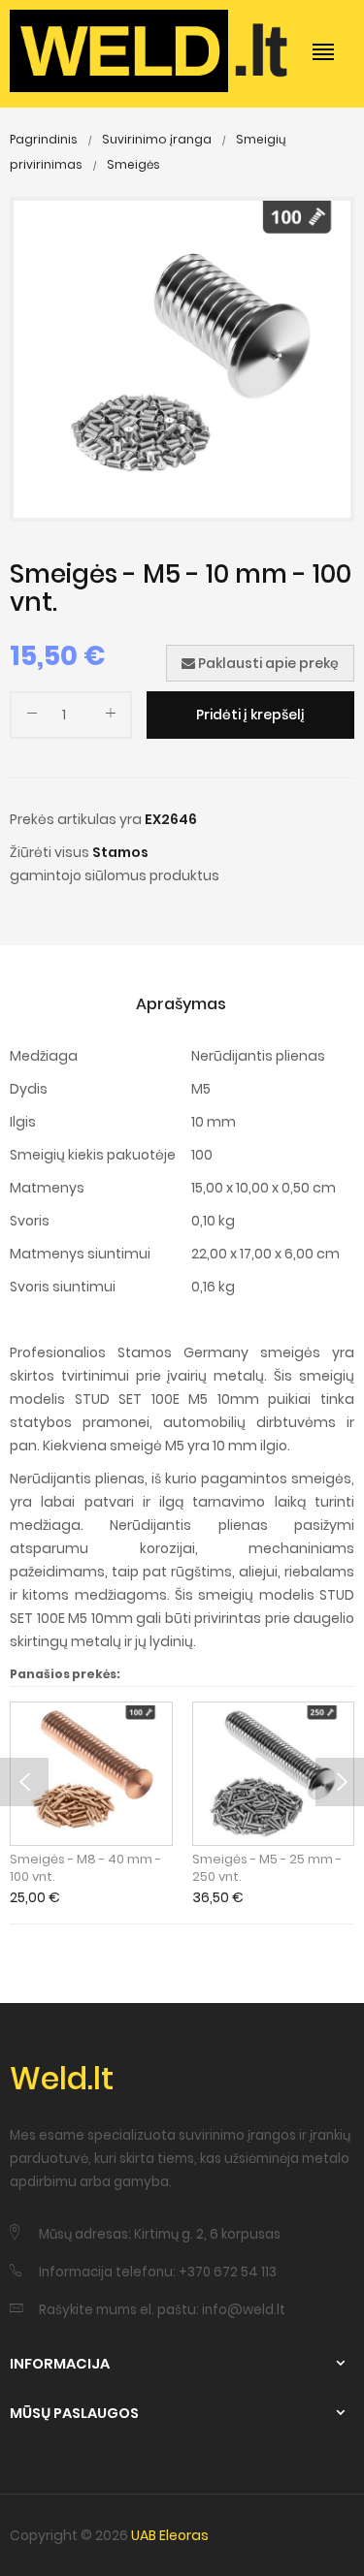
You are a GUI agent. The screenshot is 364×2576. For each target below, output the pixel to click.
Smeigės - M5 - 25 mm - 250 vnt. (267, 1868)
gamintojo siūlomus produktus (115, 875)
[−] (32, 717)
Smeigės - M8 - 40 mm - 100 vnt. (85, 1868)
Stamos (120, 852)
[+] (111, 717)
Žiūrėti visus (50, 852)
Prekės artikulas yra (76, 819)
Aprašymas (181, 1004)
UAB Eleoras (170, 2535)
